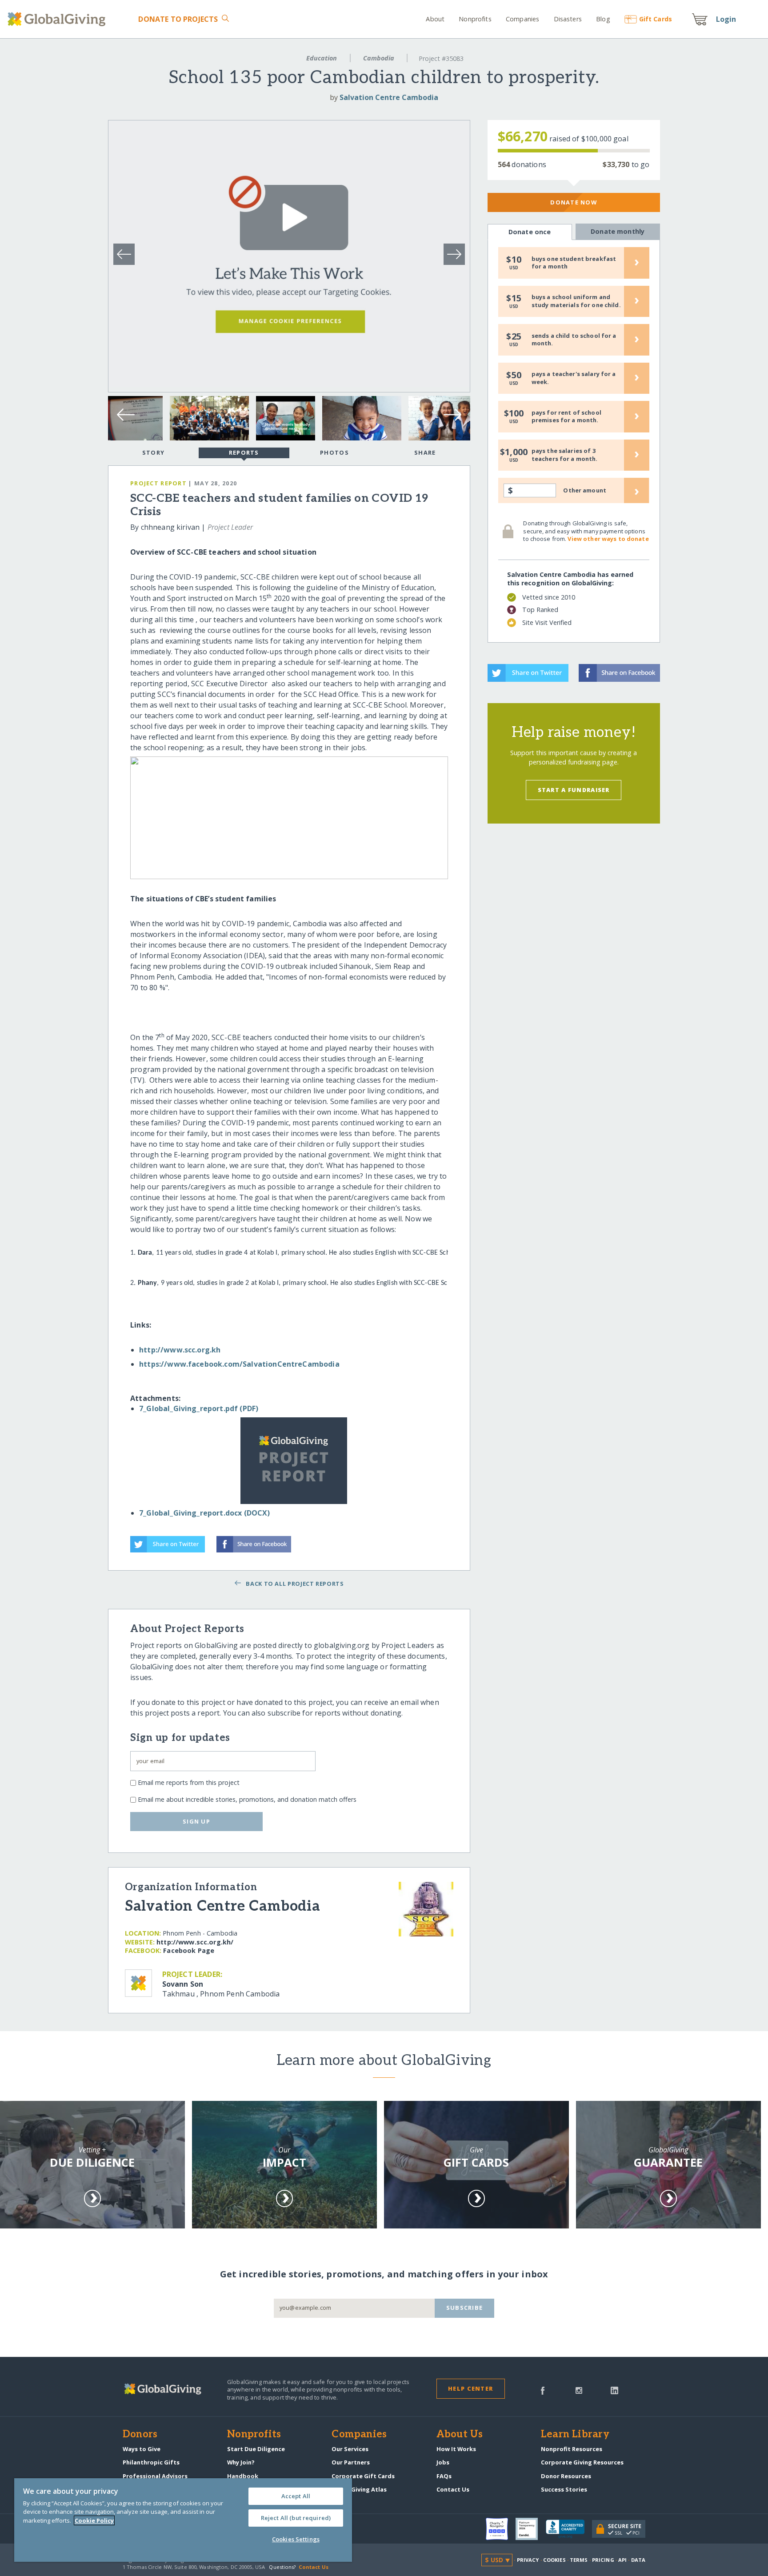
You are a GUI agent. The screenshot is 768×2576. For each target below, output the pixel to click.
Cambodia (379, 58)
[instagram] (579, 2390)
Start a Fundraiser (574, 790)
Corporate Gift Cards (363, 2476)
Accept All (296, 2496)
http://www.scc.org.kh (180, 1350)
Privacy (528, 2560)
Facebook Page (189, 1950)
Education (322, 58)
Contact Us (453, 2489)
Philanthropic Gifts (151, 2462)
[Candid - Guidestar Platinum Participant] (531, 2529)
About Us (460, 2435)
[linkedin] (614, 2390)
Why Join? (241, 2462)
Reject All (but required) (296, 2518)
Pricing (603, 2560)
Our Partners (351, 2462)
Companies (522, 19)
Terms (579, 2560)
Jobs (443, 2462)
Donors (140, 2435)
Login (726, 19)
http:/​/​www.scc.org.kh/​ (195, 1942)
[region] (183, 2520)
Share (425, 452)
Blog (603, 19)
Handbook (243, 2476)
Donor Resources (566, 2476)
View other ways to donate (608, 539)
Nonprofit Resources (572, 2449)
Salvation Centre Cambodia (389, 97)
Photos (334, 452)
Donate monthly (618, 231)
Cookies (554, 2560)
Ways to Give (142, 2449)
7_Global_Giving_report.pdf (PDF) (199, 1408)
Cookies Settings (296, 2539)
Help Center (470, 2388)
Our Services (350, 2449)
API (622, 2560)
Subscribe (465, 2308)
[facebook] (543, 2390)
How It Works (456, 2449)
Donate (178, 19)
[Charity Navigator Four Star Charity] (501, 2529)
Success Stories (564, 2489)
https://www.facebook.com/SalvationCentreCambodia (239, 1364)
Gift (656, 19)
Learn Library (575, 2435)
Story (153, 452)
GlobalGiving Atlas (359, 2489)
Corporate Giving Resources (582, 2462)
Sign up (196, 1821)
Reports (244, 452)
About (435, 19)
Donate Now (574, 202)
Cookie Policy (94, 2520)
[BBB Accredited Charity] (569, 2529)
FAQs (444, 2476)
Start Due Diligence (256, 2449)
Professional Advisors (155, 2476)
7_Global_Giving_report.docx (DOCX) (204, 1513)
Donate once (530, 232)
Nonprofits (475, 19)
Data (638, 2560)
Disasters (568, 19)
